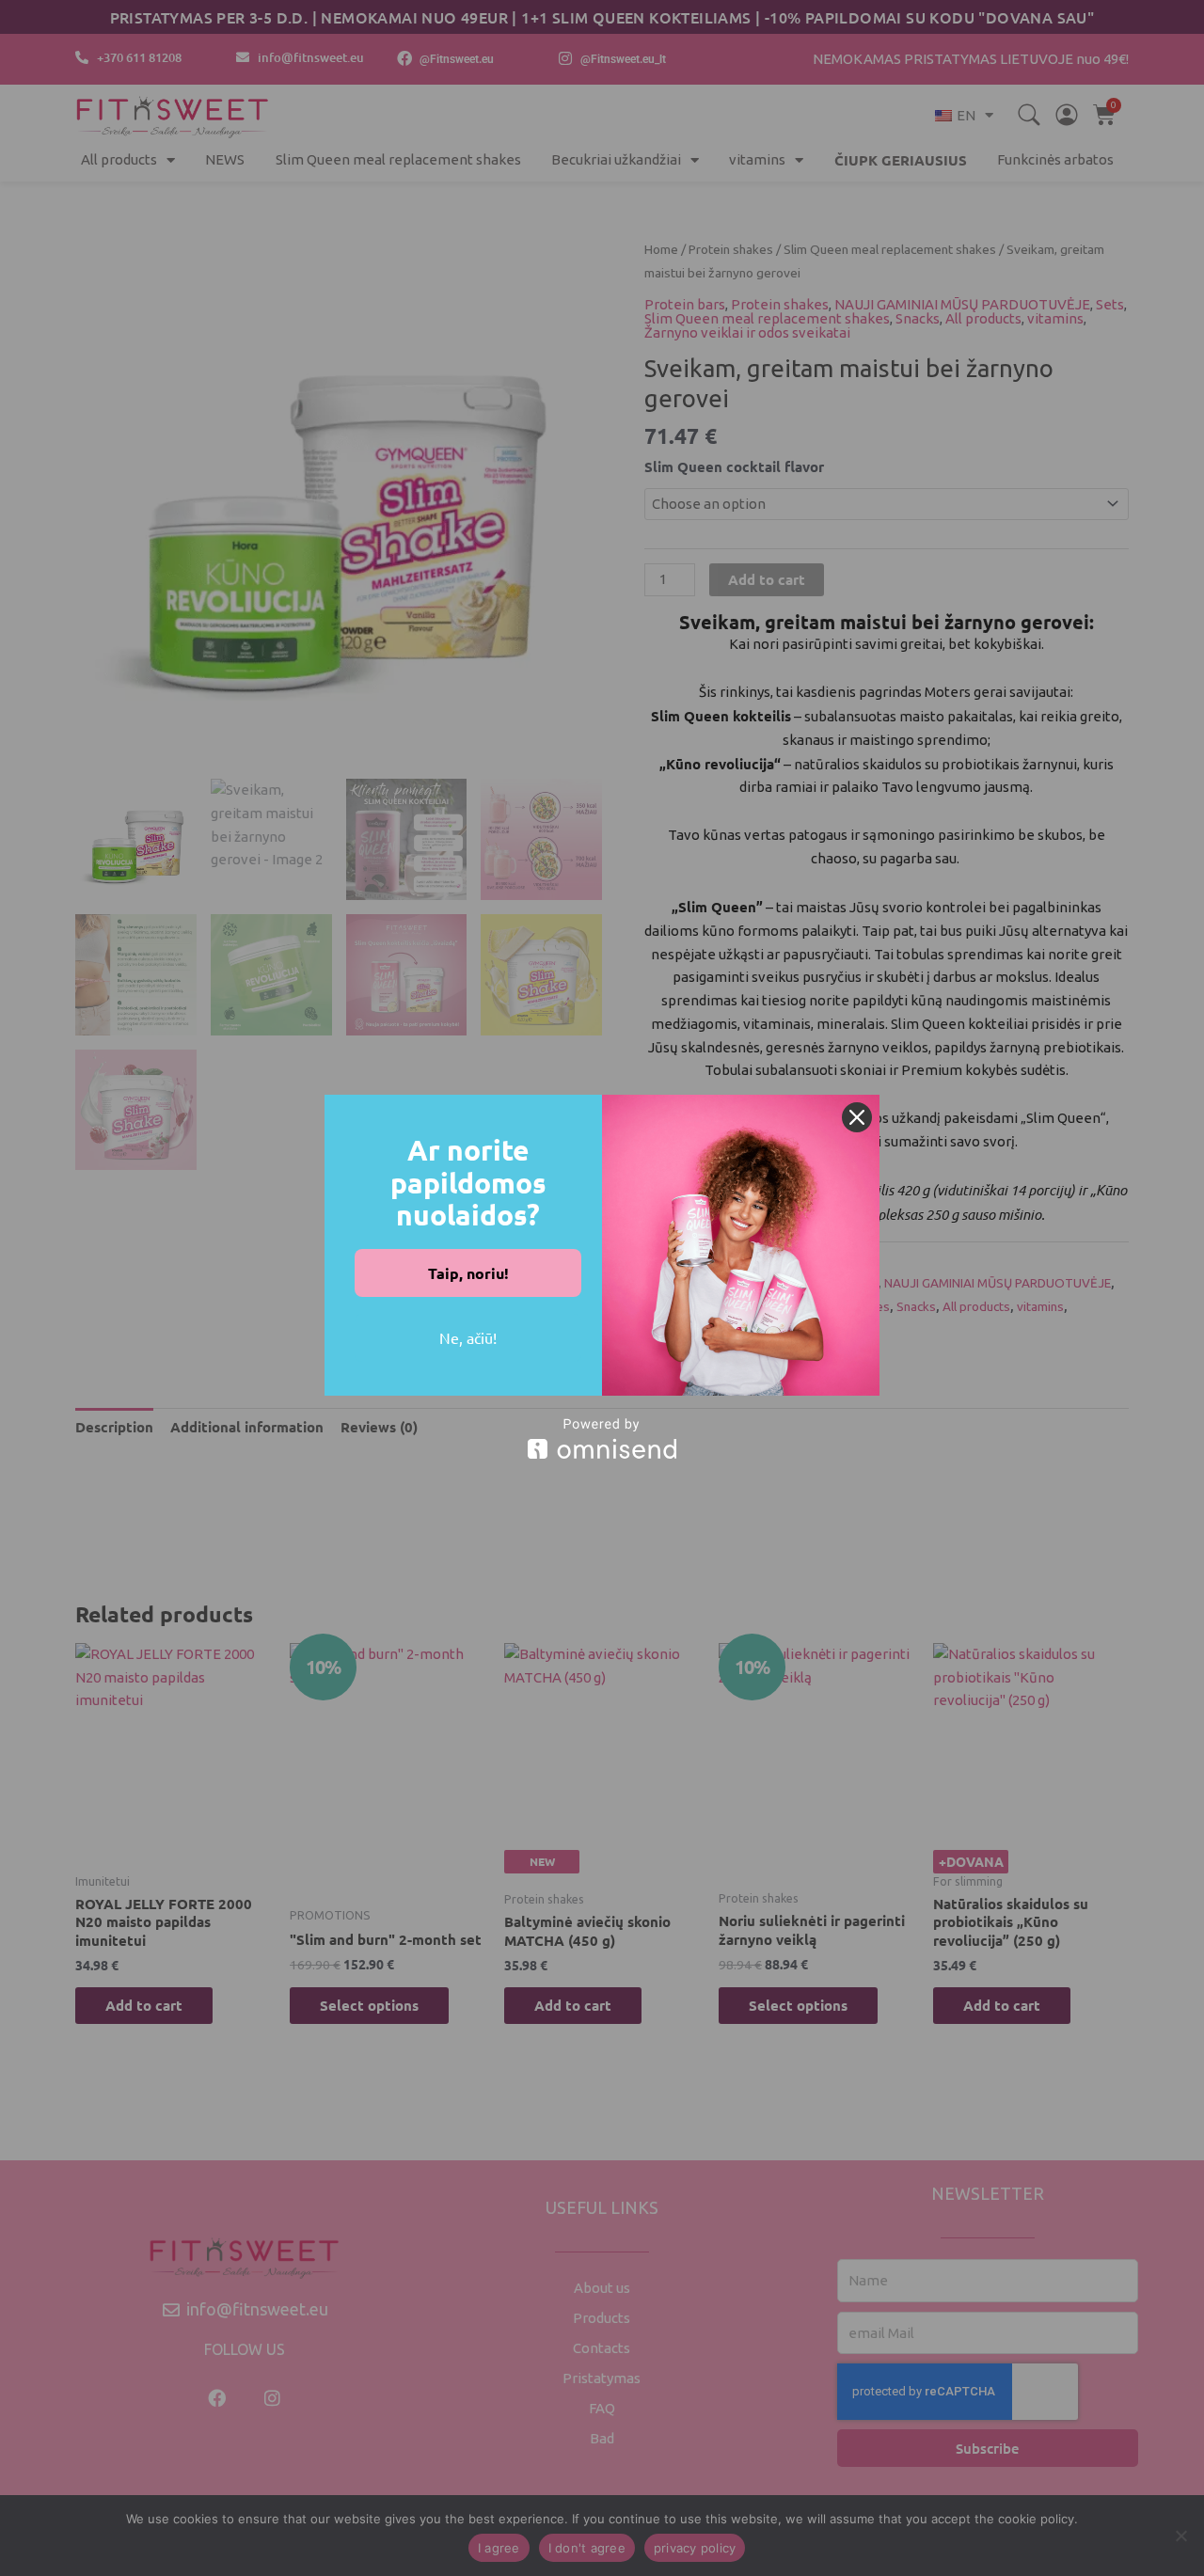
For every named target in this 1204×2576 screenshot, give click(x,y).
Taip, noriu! (468, 1273)
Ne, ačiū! (468, 1337)
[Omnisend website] (602, 1438)
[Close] (857, 1117)
